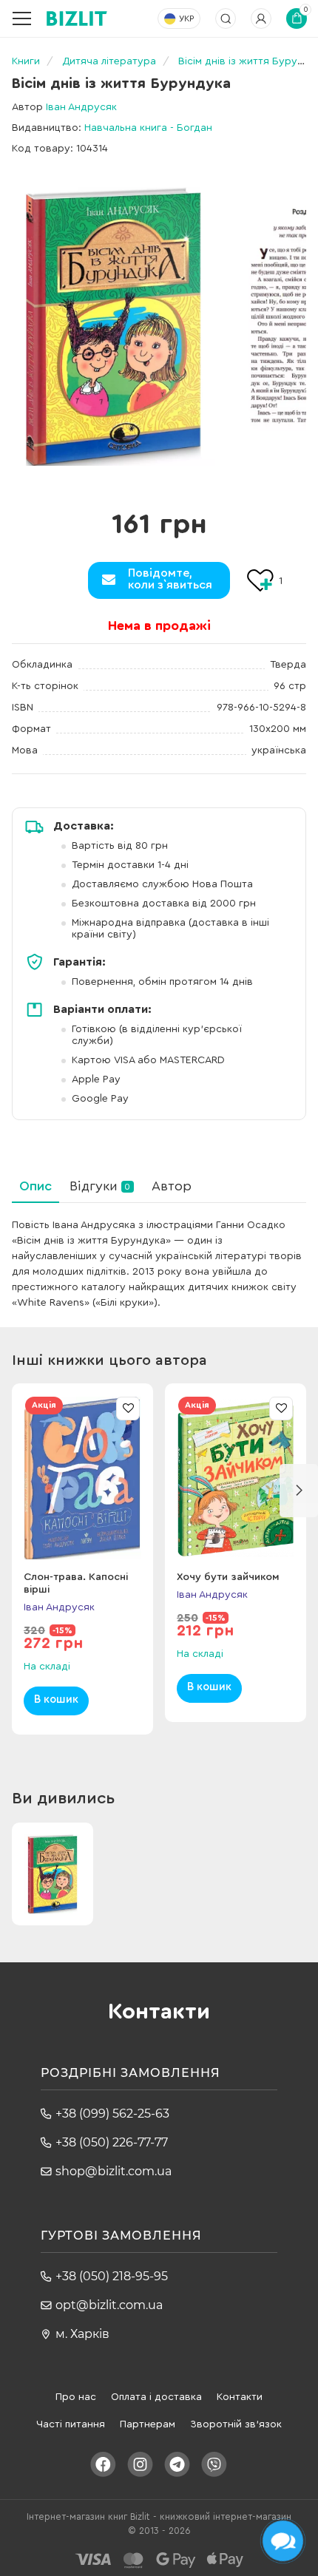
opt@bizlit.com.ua (109, 2305)
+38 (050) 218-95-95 (112, 2276)
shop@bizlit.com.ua (114, 2171)
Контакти (240, 2397)
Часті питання (71, 2424)
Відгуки (100, 1186)
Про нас (76, 2397)
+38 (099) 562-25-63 (112, 2114)
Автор (172, 1186)
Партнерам (148, 2424)
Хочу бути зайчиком (228, 1577)
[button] (299, 1491)
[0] (114, 326)
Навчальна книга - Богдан (148, 128)
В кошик (56, 1699)
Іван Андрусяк (81, 107)
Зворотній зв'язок (236, 2424)
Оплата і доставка (156, 2397)
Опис (35, 1186)
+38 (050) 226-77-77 (112, 2142)
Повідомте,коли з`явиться (170, 579)
